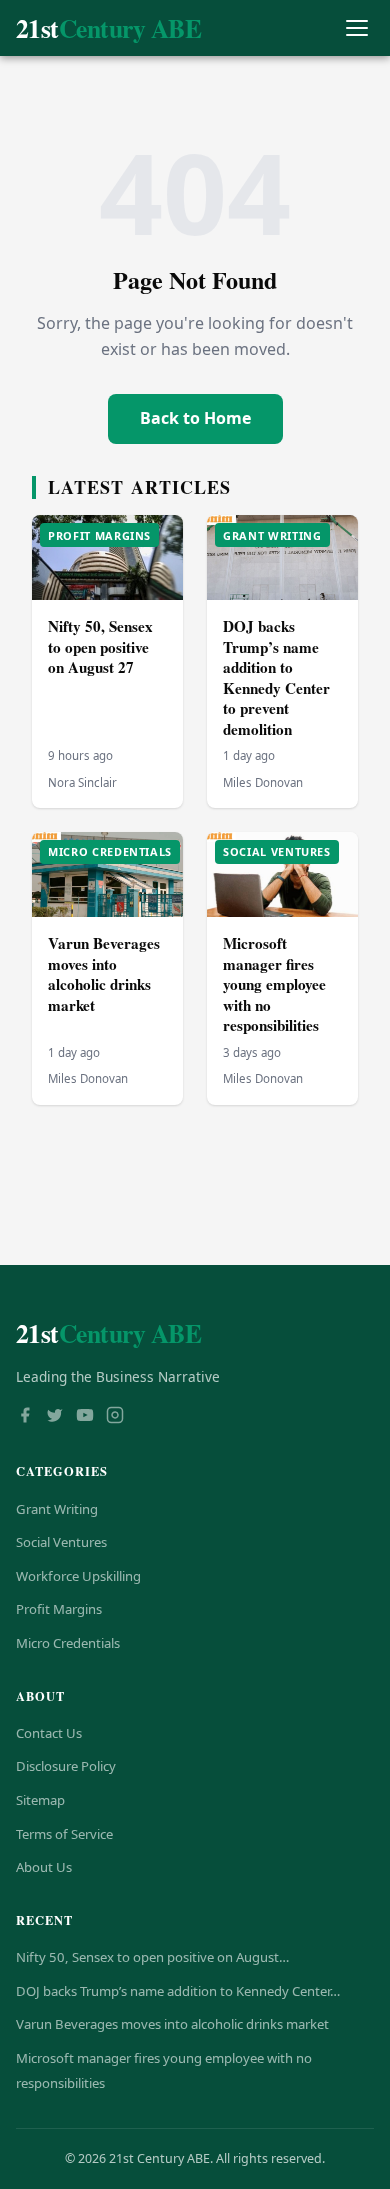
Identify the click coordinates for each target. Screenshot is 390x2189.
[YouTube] (85, 1417)
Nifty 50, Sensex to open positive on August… (152, 1957)
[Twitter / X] (55, 1417)
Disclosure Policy (66, 1766)
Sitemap (40, 1800)
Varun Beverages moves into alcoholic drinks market (104, 974)
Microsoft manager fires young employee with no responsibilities (274, 984)
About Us (44, 1867)
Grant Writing (57, 1509)
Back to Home (195, 418)
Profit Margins (59, 1609)
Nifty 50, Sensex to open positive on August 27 (100, 646)
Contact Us (49, 1733)
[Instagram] (115, 1417)
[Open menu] (356, 28)
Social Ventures (61, 1542)
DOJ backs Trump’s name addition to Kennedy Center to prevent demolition (276, 677)
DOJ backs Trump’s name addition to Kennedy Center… (178, 1991)
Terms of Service (64, 1834)
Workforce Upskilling (78, 1576)
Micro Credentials (68, 1643)
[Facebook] (25, 1417)
